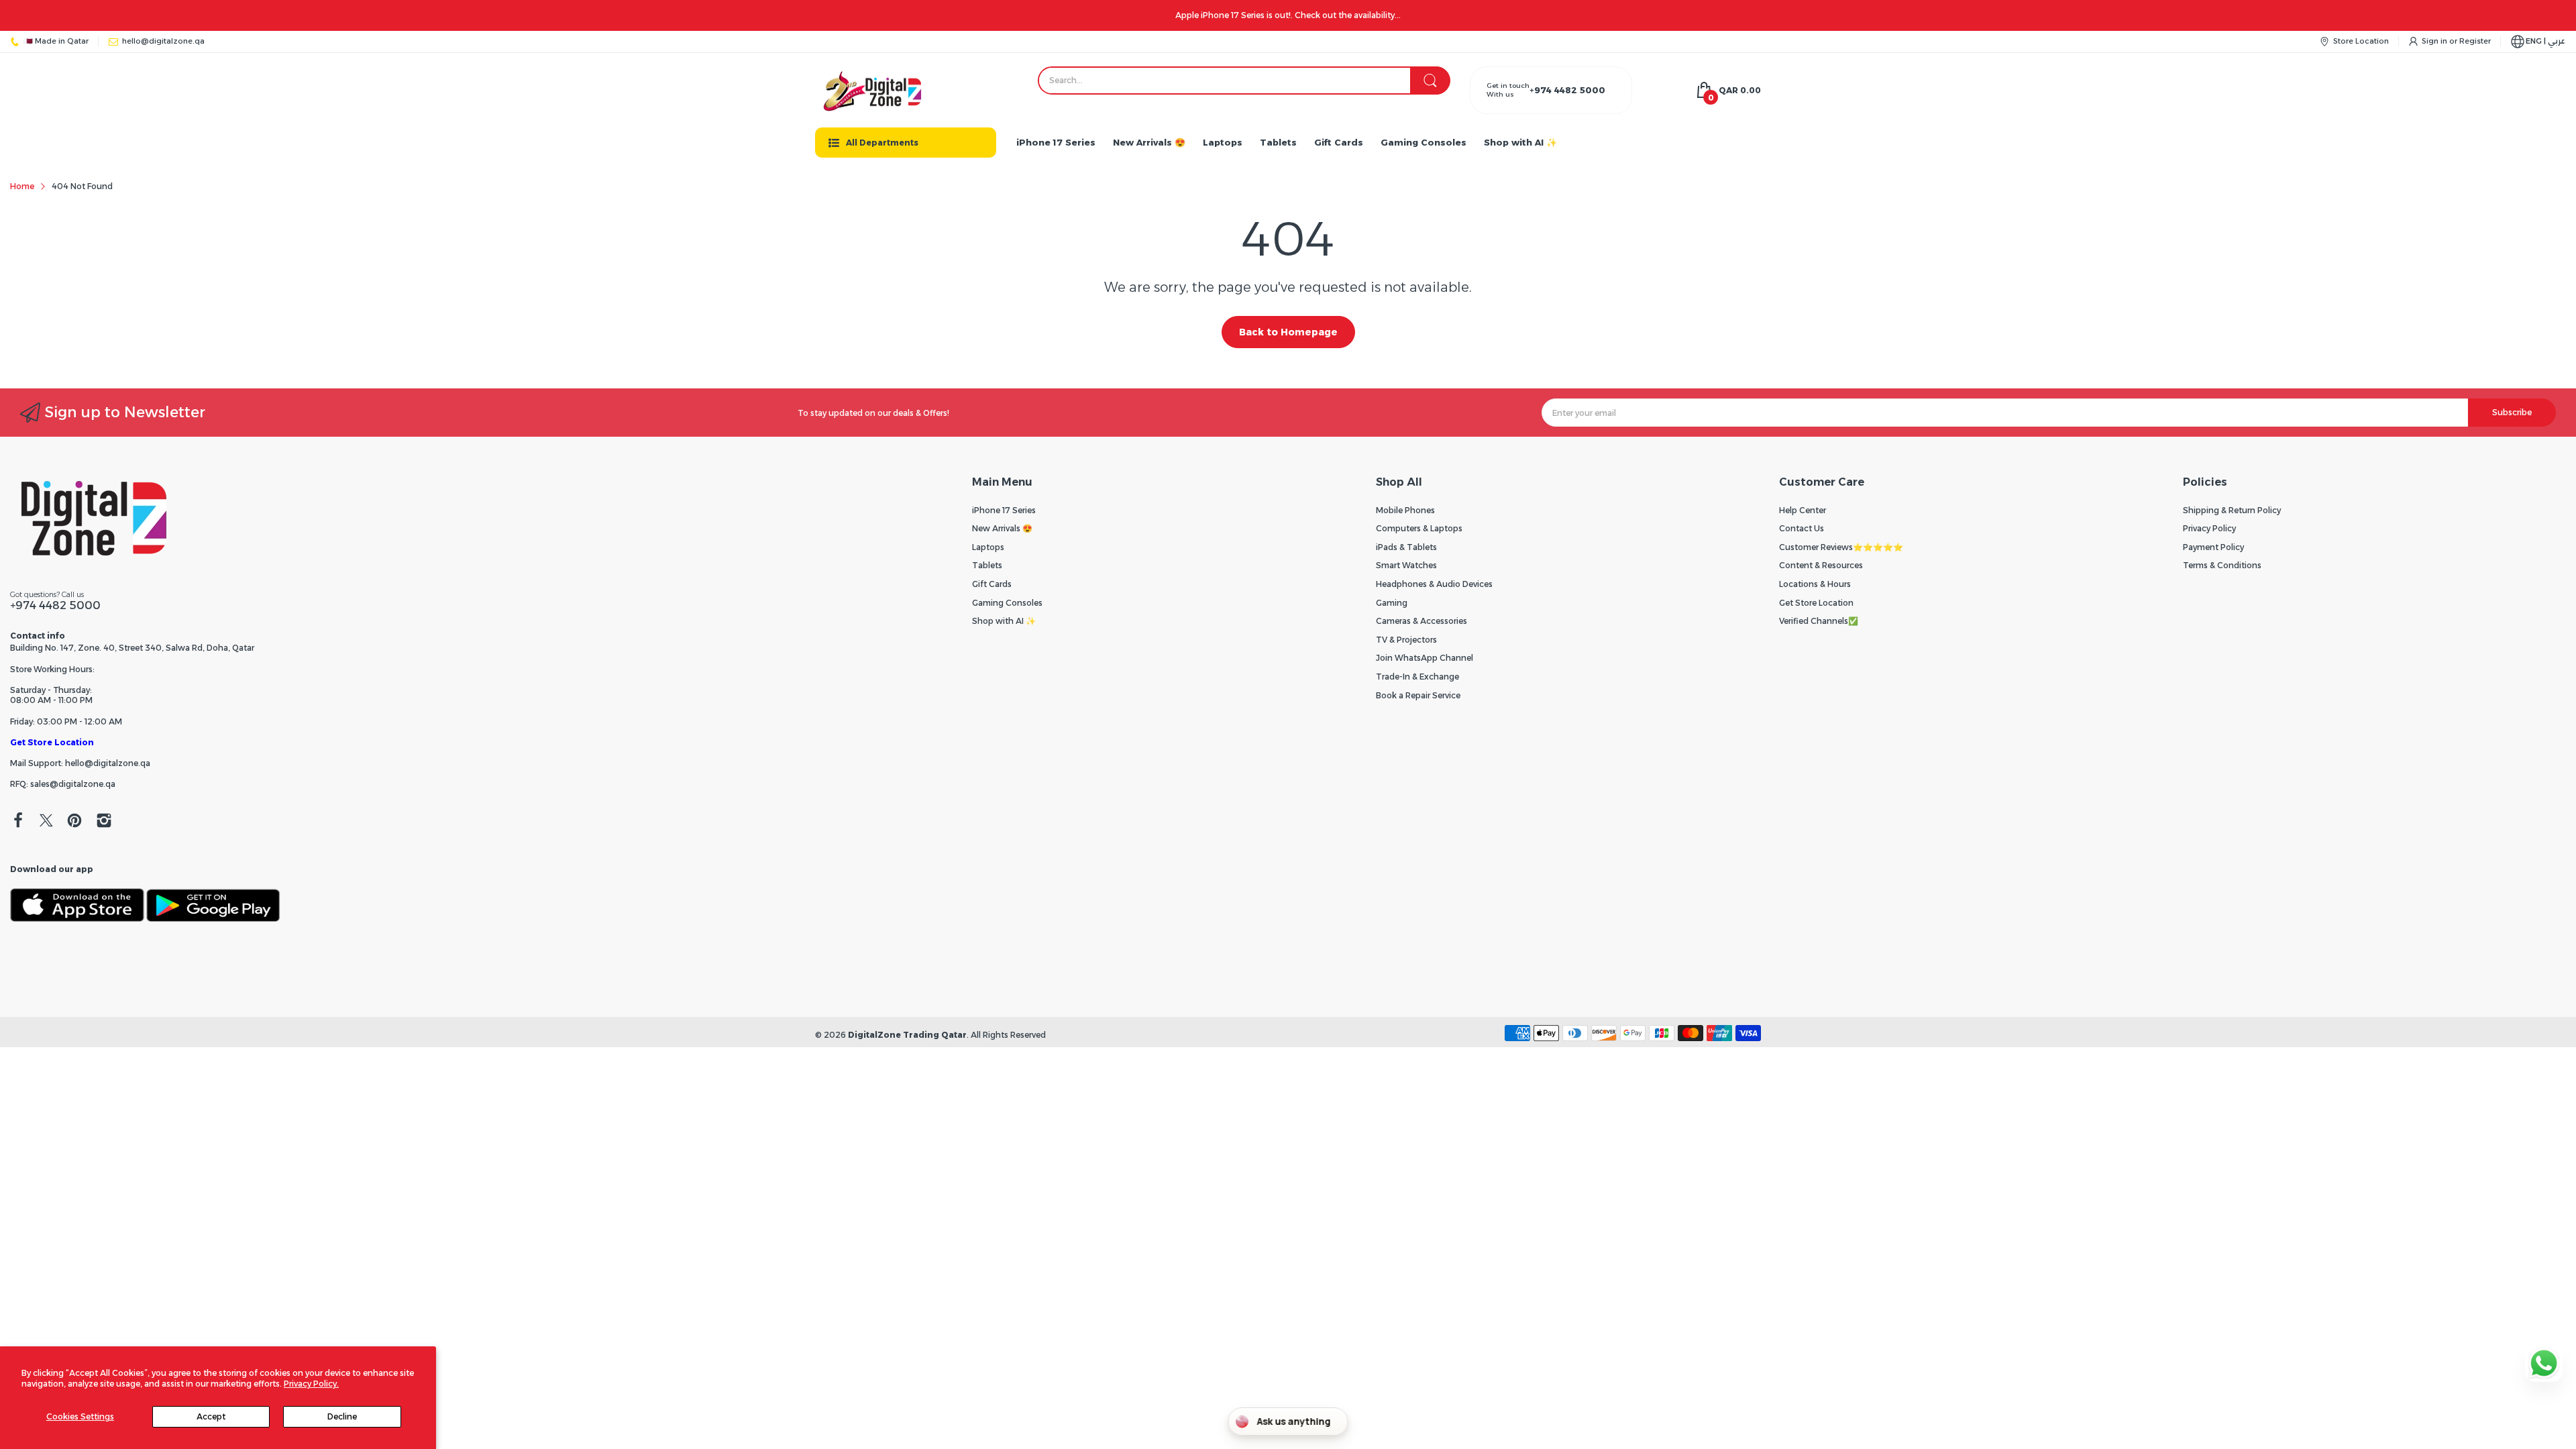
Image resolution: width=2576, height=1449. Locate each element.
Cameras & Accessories (1421, 621)
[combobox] (1244, 80)
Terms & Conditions (2222, 565)
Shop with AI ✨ (1004, 621)
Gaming (1392, 603)
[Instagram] (104, 822)
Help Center (1803, 510)
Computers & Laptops (1419, 528)
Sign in (2435, 41)
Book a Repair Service (1418, 695)
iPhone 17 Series (1004, 510)
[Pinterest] (74, 822)
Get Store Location (52, 742)
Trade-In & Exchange (1417, 677)
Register (2475, 41)
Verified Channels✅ (1819, 621)
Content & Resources (1821, 565)
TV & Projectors (1406, 640)
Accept (211, 1416)
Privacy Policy (2209, 528)
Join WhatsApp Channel (1425, 658)
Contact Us (1802, 528)
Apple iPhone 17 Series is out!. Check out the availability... (1288, 15)
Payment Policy (2213, 547)
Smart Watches (1406, 565)
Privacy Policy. (311, 1384)
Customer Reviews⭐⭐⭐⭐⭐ (1841, 547)
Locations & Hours (1815, 584)
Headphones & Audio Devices (1434, 584)
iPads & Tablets (1406, 547)
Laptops (988, 547)
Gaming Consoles (1007, 603)
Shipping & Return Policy (2232, 510)
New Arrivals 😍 (1002, 528)
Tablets (987, 565)
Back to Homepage (1288, 332)
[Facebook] (18, 822)
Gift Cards (992, 584)
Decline (342, 1416)
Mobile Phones (1405, 510)
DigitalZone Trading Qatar (907, 1035)
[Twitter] (46, 822)
